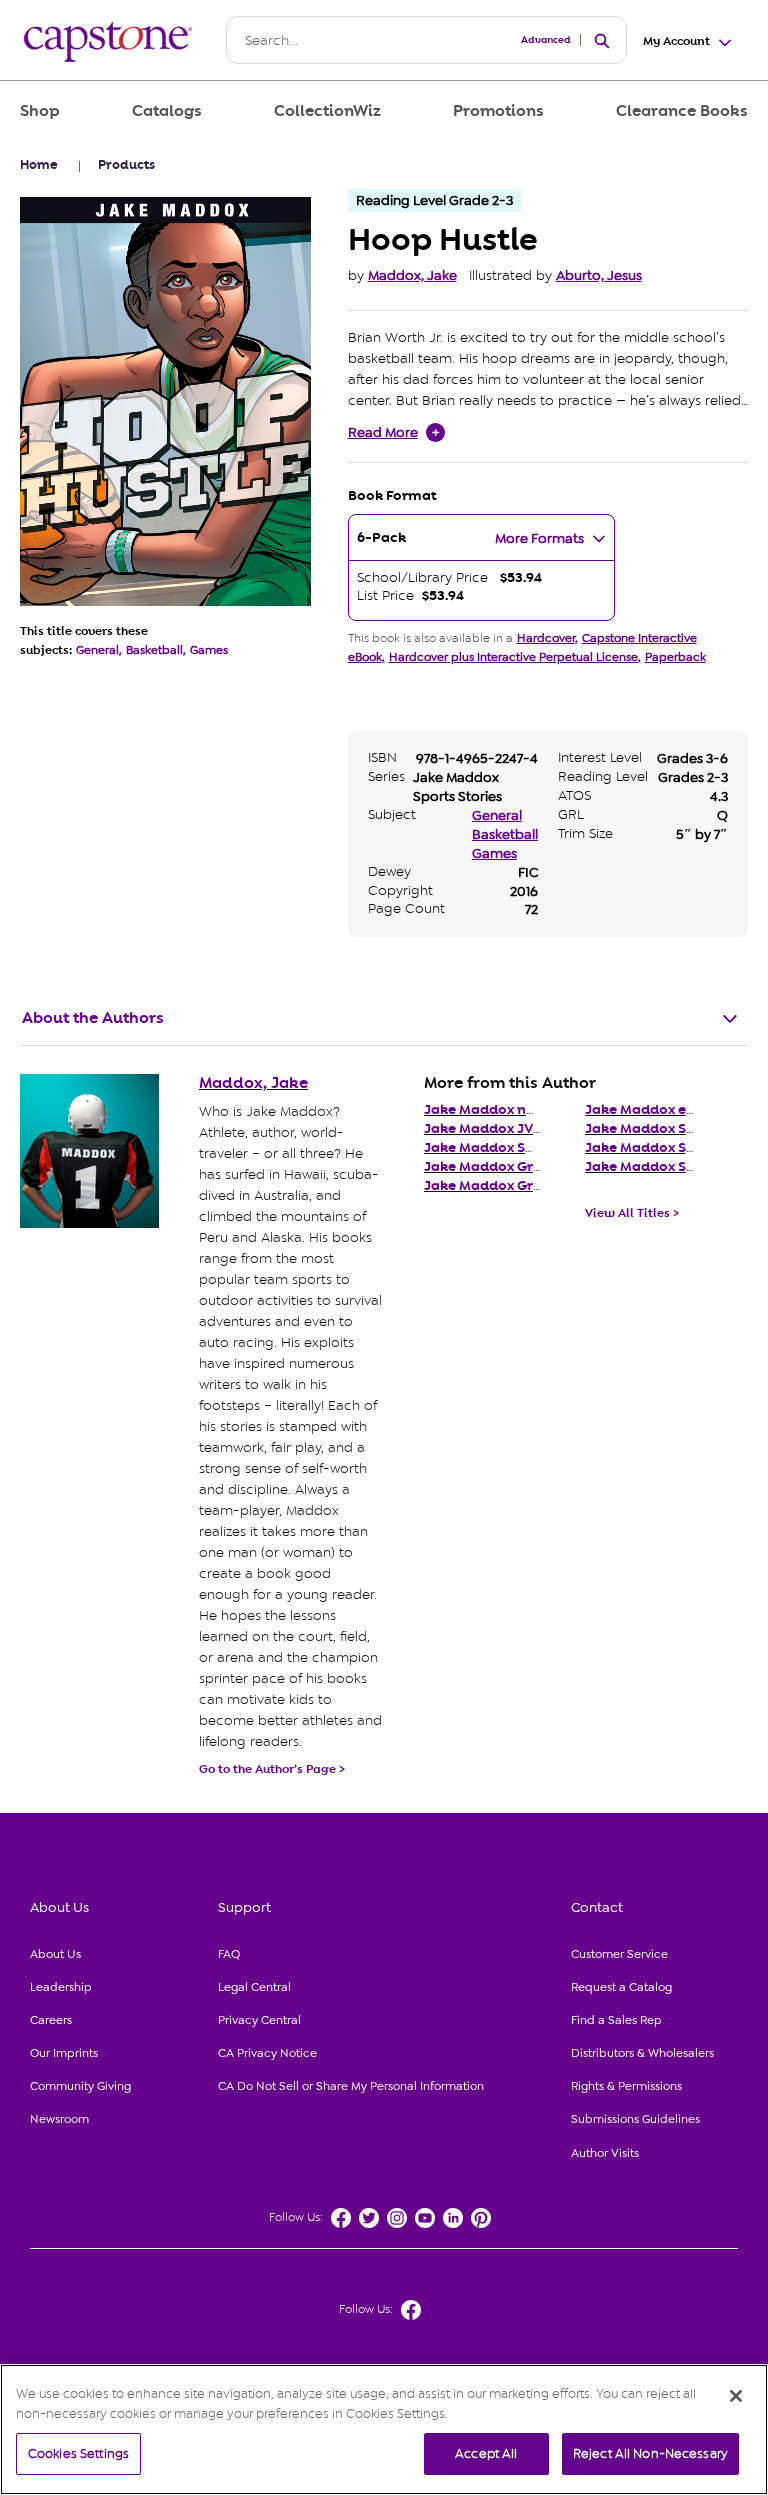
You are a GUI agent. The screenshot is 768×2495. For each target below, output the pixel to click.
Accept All (486, 2453)
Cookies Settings (78, 2453)
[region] (384, 2429)
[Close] (736, 2396)
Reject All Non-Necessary (650, 2453)
